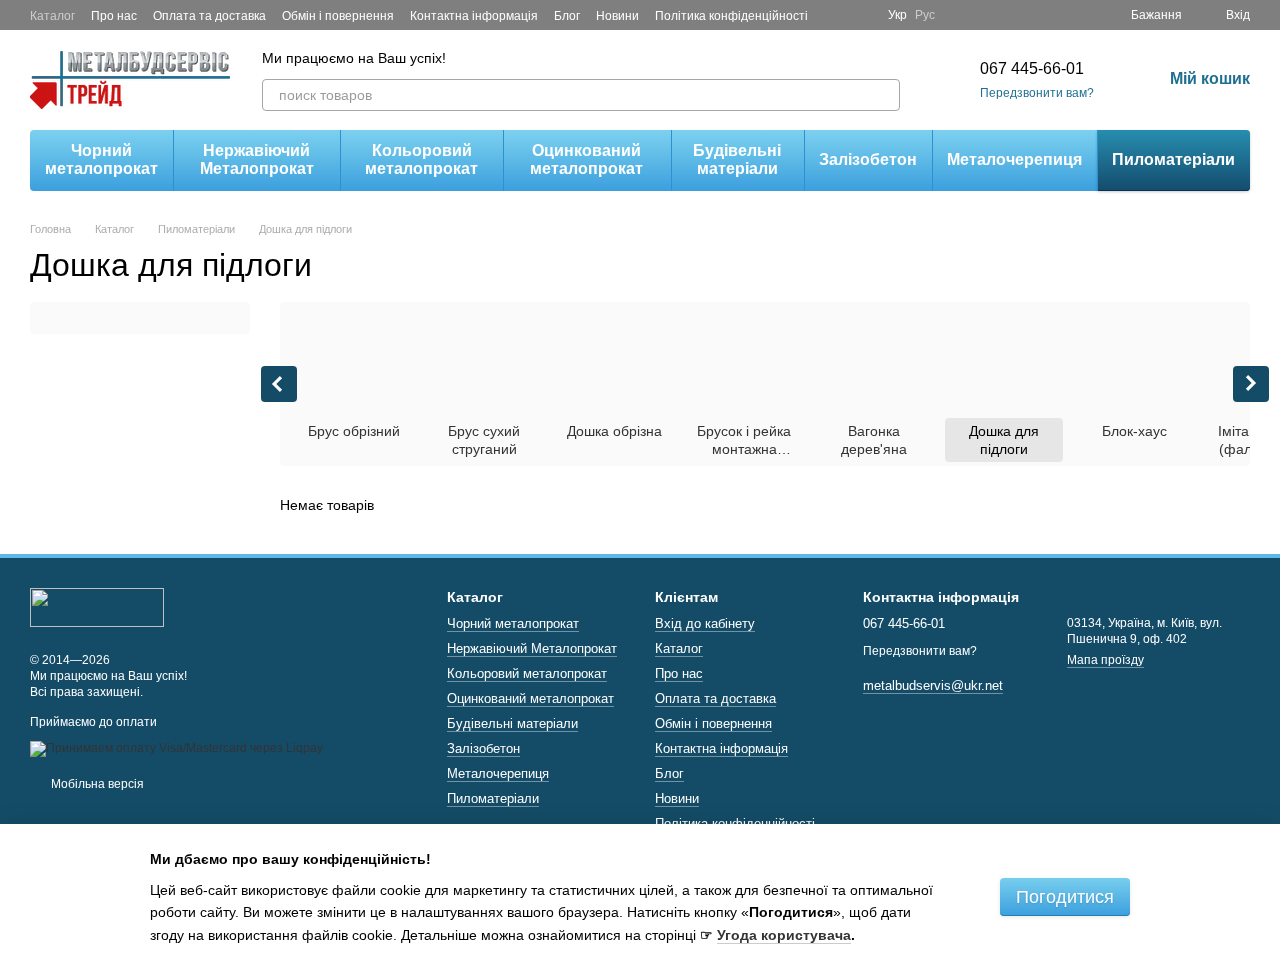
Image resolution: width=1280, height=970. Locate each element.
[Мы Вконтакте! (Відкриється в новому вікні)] (860, 15)
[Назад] (279, 384)
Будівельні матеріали (737, 159)
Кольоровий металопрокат (421, 159)
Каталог (52, 16)
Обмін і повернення (338, 16)
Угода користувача (784, 935)
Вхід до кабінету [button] (705, 623)
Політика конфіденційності (731, 16)
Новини (617, 16)
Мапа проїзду (1105, 660)
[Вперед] (1251, 384)
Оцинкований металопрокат (586, 159)
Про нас (114, 16)
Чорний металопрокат (101, 159)
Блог (567, 16)
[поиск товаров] (884, 95)
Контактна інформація (474, 16)
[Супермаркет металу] (97, 607)
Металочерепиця (1014, 159)
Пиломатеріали (1173, 159)
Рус (925, 15)
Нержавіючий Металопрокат (257, 159)
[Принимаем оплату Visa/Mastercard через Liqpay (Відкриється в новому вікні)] (176, 748)
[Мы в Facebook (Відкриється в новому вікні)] (836, 15)
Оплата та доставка (209, 16)
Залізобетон (868, 159)
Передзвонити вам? (1037, 93)
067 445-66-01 (1032, 68)
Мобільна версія (96, 784)
